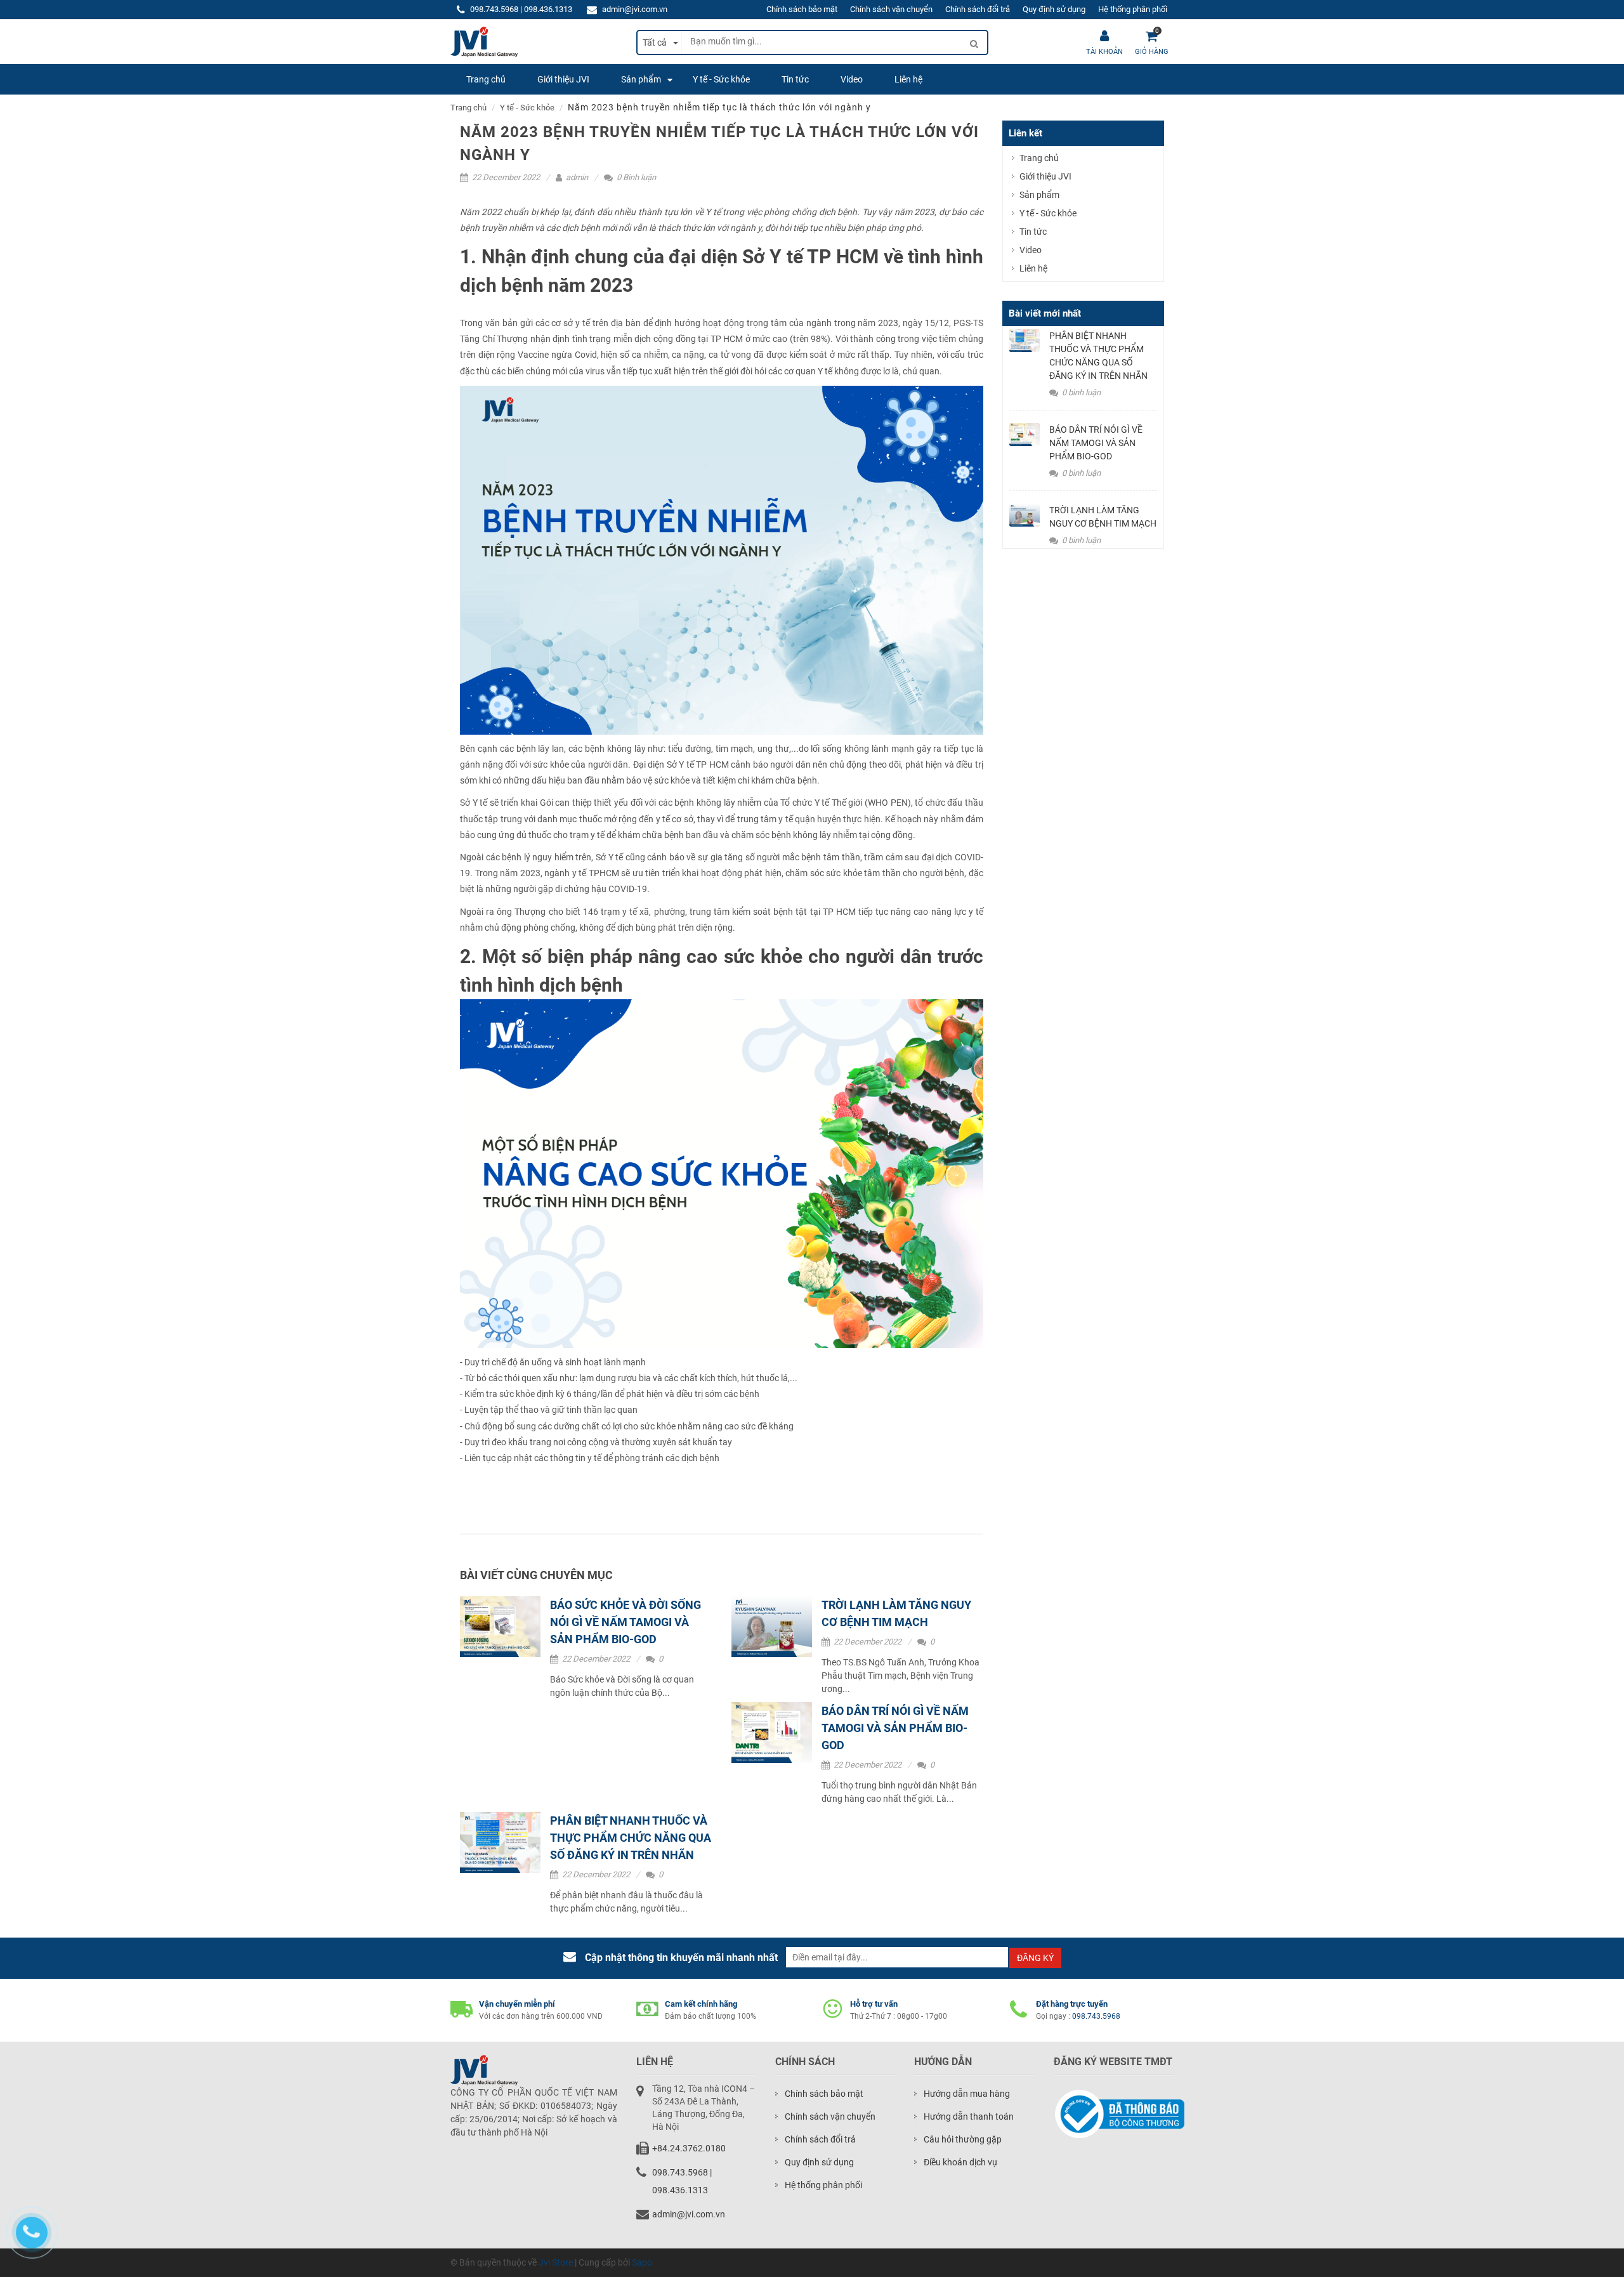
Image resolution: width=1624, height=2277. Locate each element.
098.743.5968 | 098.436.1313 (521, 9)
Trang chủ (468, 108)
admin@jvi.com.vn (635, 9)
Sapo (642, 2262)
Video (1031, 250)
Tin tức (1033, 232)
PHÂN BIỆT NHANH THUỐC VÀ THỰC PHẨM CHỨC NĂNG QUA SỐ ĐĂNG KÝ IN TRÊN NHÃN (631, 1838)
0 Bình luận (635, 177)
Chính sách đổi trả (978, 9)
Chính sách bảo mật (802, 9)
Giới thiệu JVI (1045, 176)
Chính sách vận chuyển (891, 9)
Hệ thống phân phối (1133, 9)
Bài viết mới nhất (1045, 313)
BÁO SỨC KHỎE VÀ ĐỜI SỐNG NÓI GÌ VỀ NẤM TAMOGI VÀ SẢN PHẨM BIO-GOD (625, 1622)
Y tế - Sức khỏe (527, 108)
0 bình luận (1080, 392)
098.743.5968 (1096, 2016)
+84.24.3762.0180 (689, 2148)
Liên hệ (1033, 268)
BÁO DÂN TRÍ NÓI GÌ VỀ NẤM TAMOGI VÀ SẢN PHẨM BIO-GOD (895, 1728)
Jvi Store (556, 2262)
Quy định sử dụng (1054, 9)
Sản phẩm (1039, 195)
